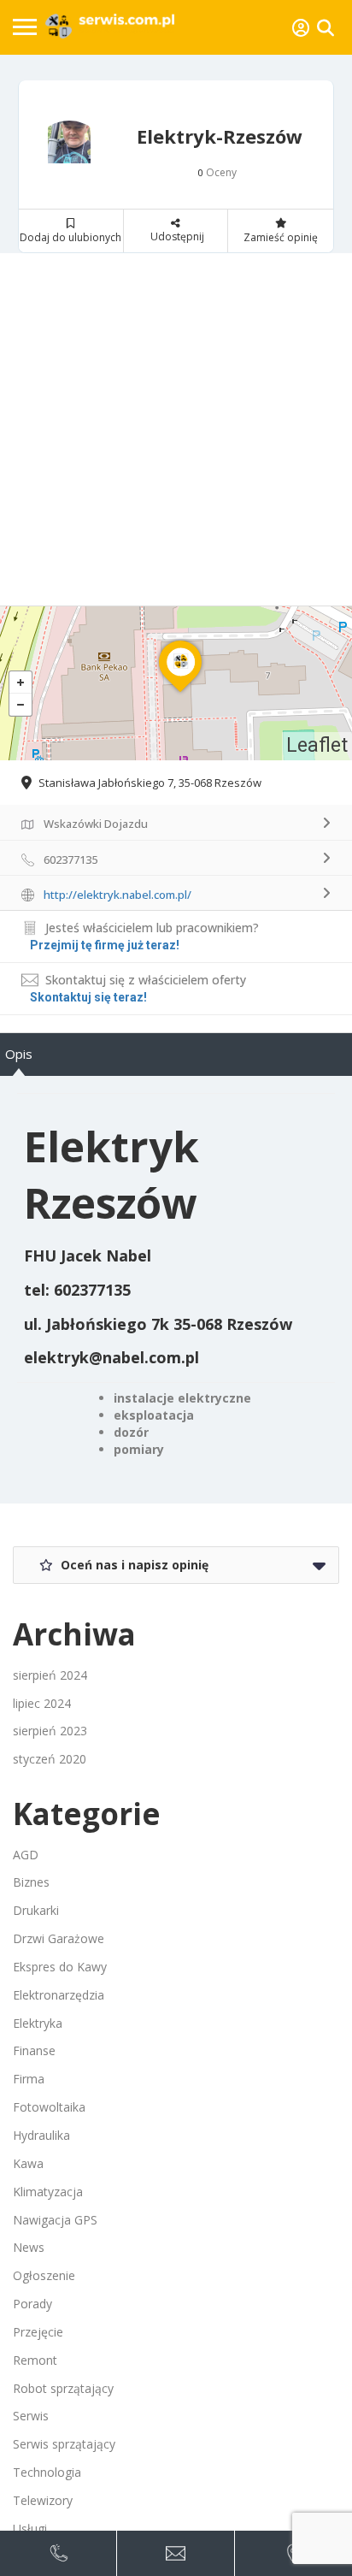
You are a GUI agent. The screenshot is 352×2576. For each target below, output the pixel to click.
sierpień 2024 (50, 1675)
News (29, 2247)
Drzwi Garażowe (59, 1938)
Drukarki (36, 1910)
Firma (29, 2079)
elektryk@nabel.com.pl (111, 1357)
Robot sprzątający (63, 2388)
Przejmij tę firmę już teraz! (105, 945)
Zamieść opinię (281, 237)
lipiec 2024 (42, 1703)
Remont (35, 2360)
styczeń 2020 (50, 1759)
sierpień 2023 (50, 1731)
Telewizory (43, 2500)
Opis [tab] (19, 1054)
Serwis (31, 2416)
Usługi (30, 2529)
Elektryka (38, 2023)
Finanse (34, 2050)
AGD (26, 1855)
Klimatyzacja (48, 2192)
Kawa (28, 2163)
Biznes (31, 1882)
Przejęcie (38, 2332)
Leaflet (317, 745)
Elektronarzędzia (59, 1995)
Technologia (47, 2472)
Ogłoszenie (44, 2275)
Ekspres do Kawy (60, 1967)
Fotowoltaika (49, 2107)
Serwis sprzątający (64, 2444)
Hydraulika (41, 2135)
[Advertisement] (176, 429)
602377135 (92, 1290)
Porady (32, 2304)
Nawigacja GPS (55, 2220)
